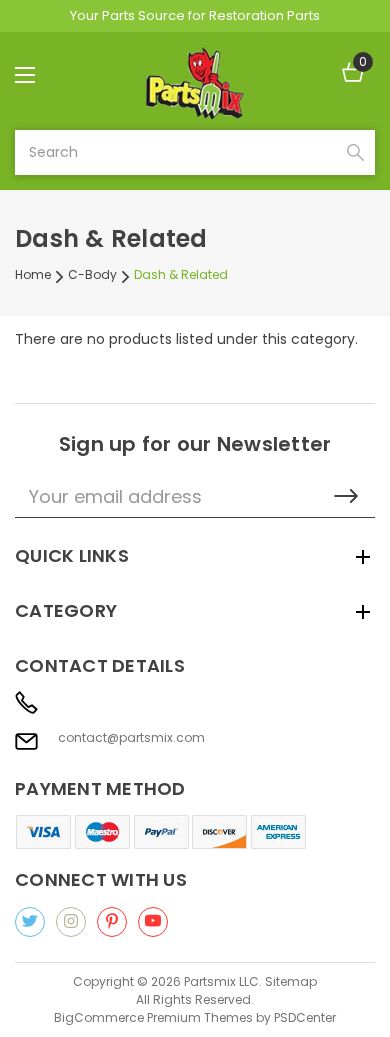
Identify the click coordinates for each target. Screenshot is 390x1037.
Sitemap (291, 981)
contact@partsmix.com (131, 738)
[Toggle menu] (42, 74)
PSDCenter (305, 1017)
